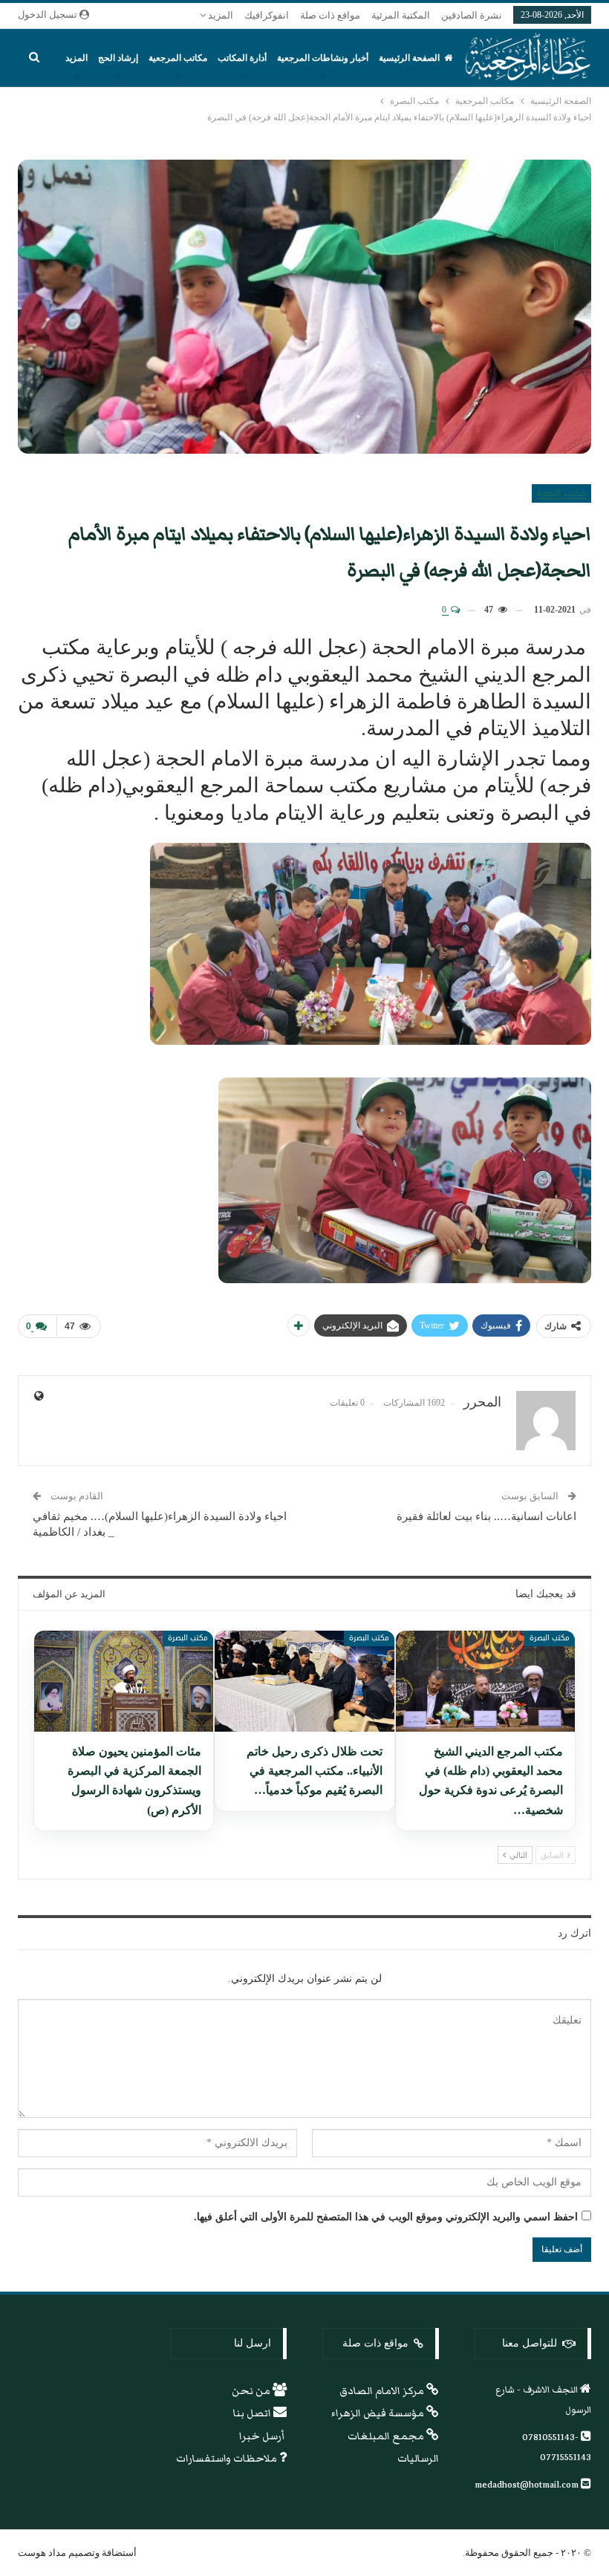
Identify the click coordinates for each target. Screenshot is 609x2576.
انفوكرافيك (267, 15)
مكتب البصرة (561, 493)
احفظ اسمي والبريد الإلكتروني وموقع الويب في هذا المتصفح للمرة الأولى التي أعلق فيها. (386, 2217)
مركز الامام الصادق (383, 2391)
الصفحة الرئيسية (409, 58)
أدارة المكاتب (242, 58)
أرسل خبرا (263, 2436)
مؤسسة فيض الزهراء (379, 2413)
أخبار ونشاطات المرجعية (323, 58)
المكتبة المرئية (401, 15)
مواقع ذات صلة (330, 15)
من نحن (252, 2391)
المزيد (219, 15)
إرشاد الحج (118, 58)
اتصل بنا (253, 2413)
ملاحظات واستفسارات (228, 2459)
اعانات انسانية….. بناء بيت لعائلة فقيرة (486, 1516)
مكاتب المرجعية (178, 58)
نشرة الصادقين (472, 15)
